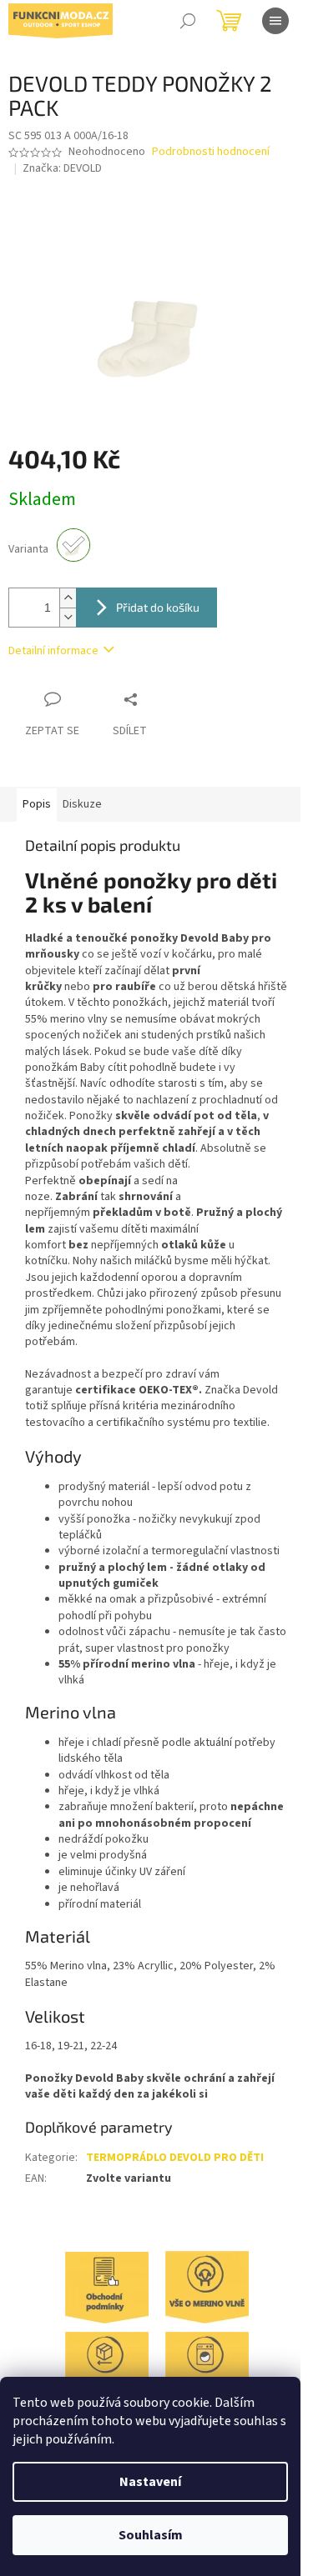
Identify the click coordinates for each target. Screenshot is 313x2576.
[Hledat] (188, 21)
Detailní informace (53, 651)
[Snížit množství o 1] (68, 617)
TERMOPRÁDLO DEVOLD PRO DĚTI (175, 2158)
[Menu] (275, 21)
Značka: (62, 168)
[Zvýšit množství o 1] (68, 598)
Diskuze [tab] (82, 804)
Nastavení (150, 2482)
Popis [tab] (37, 804)
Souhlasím (151, 2535)
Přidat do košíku (158, 607)
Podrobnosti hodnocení (211, 152)
